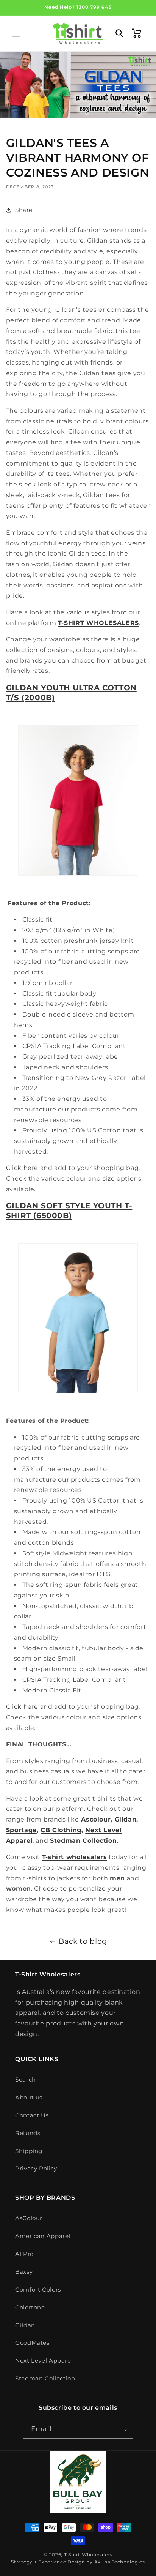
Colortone (30, 2308)
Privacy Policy (36, 2169)
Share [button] (24, 210)
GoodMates (32, 2343)
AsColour (29, 2218)
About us (29, 2098)
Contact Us (32, 2115)
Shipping (29, 2151)
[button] (16, 33)
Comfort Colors (38, 2290)
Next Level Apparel (44, 2361)
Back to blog (83, 1941)
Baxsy (24, 2272)
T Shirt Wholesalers (88, 2555)
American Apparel (43, 2236)
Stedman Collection (45, 2379)
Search (26, 2080)
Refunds (28, 2133)
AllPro (24, 2254)
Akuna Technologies (120, 2562)
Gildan (25, 2325)
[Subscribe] (124, 2429)
